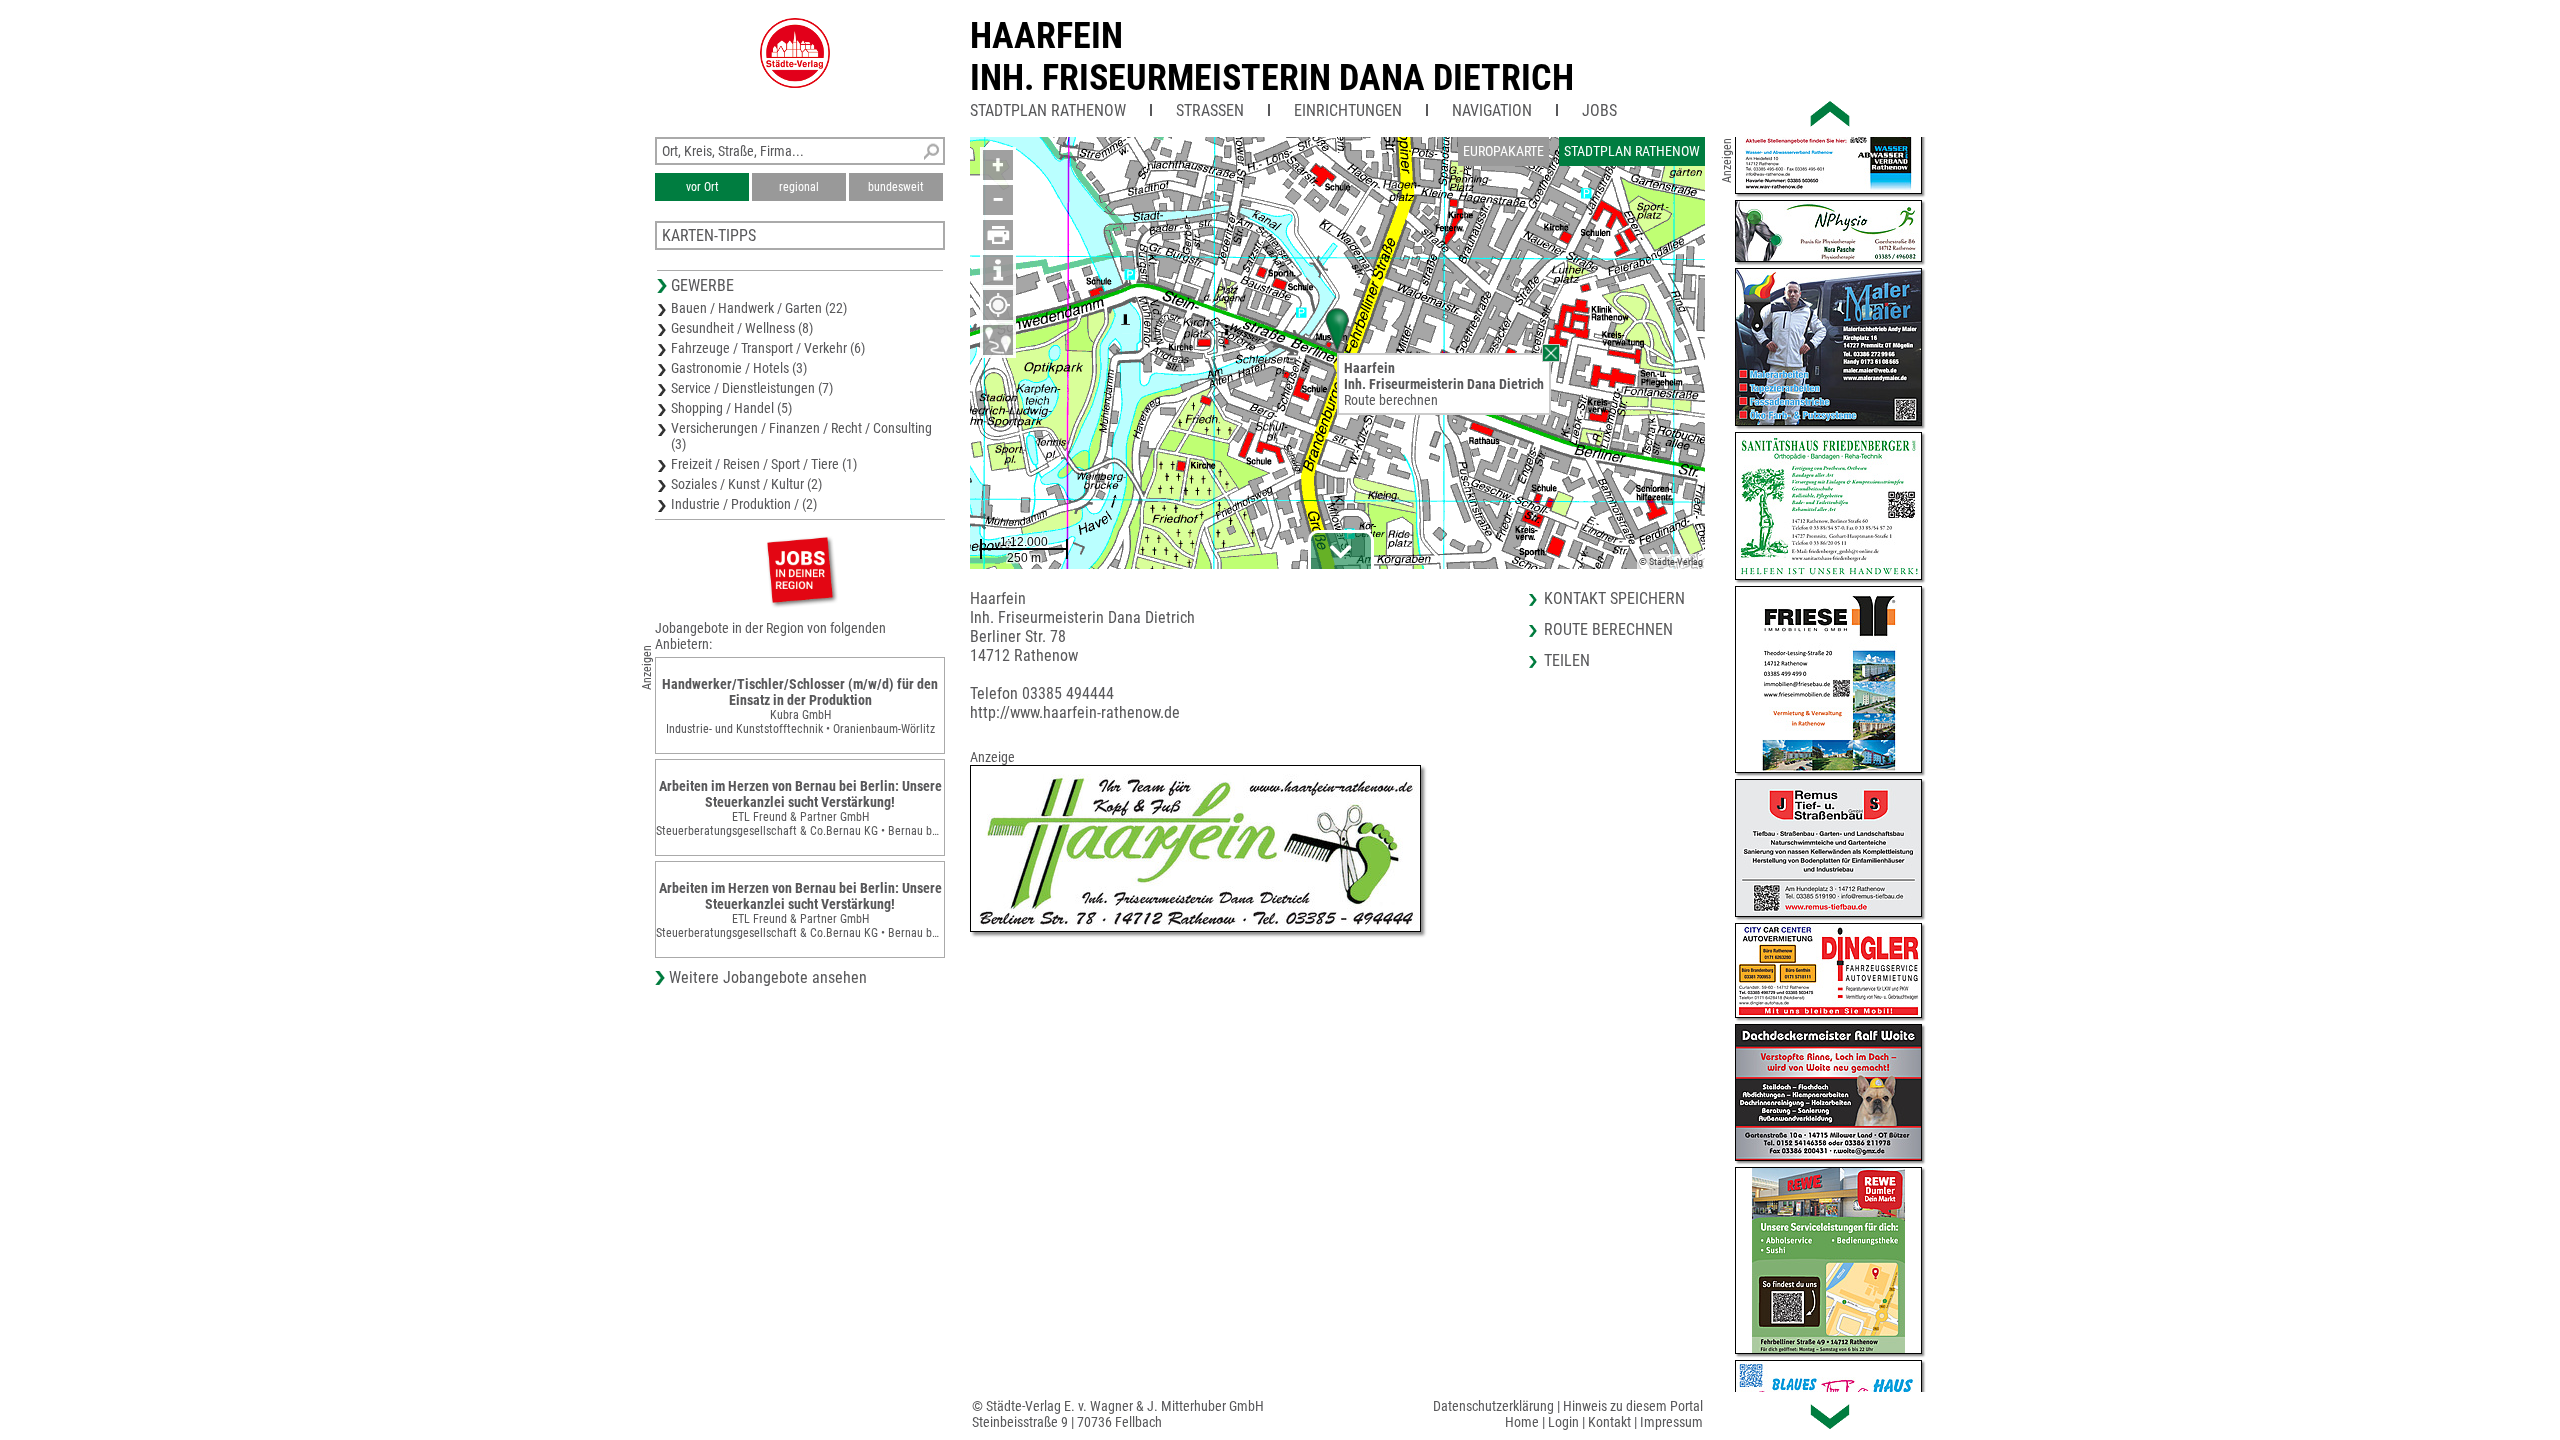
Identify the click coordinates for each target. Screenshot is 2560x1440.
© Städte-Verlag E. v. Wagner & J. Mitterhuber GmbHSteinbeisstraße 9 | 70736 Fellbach (1118, 1414)
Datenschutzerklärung (1493, 1406)
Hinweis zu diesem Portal (1633, 1406)
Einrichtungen (1348, 110)
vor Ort (702, 187)
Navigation (1492, 110)
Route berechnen (1391, 400)
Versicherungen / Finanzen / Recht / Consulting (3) (801, 436)
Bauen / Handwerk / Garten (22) (759, 308)
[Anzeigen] (800, 569)
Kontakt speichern (1614, 598)
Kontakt (1609, 1422)
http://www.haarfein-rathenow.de (1075, 712)
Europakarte (1503, 151)
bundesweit (896, 187)
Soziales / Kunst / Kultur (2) (746, 484)
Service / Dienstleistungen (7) (752, 388)
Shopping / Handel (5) (731, 408)
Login (1563, 1422)
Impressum (1671, 1422)
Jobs (1599, 110)
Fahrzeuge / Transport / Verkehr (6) (768, 348)
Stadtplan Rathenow (1048, 110)
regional (799, 187)
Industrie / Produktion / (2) (744, 504)
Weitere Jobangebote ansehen (768, 977)
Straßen (1210, 110)
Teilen (1567, 660)
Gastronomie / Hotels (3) (739, 368)
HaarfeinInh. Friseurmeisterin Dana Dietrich (1272, 57)
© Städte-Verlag (1671, 561)
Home (1522, 1422)
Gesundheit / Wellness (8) (742, 328)
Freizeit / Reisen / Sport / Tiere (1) (764, 464)
